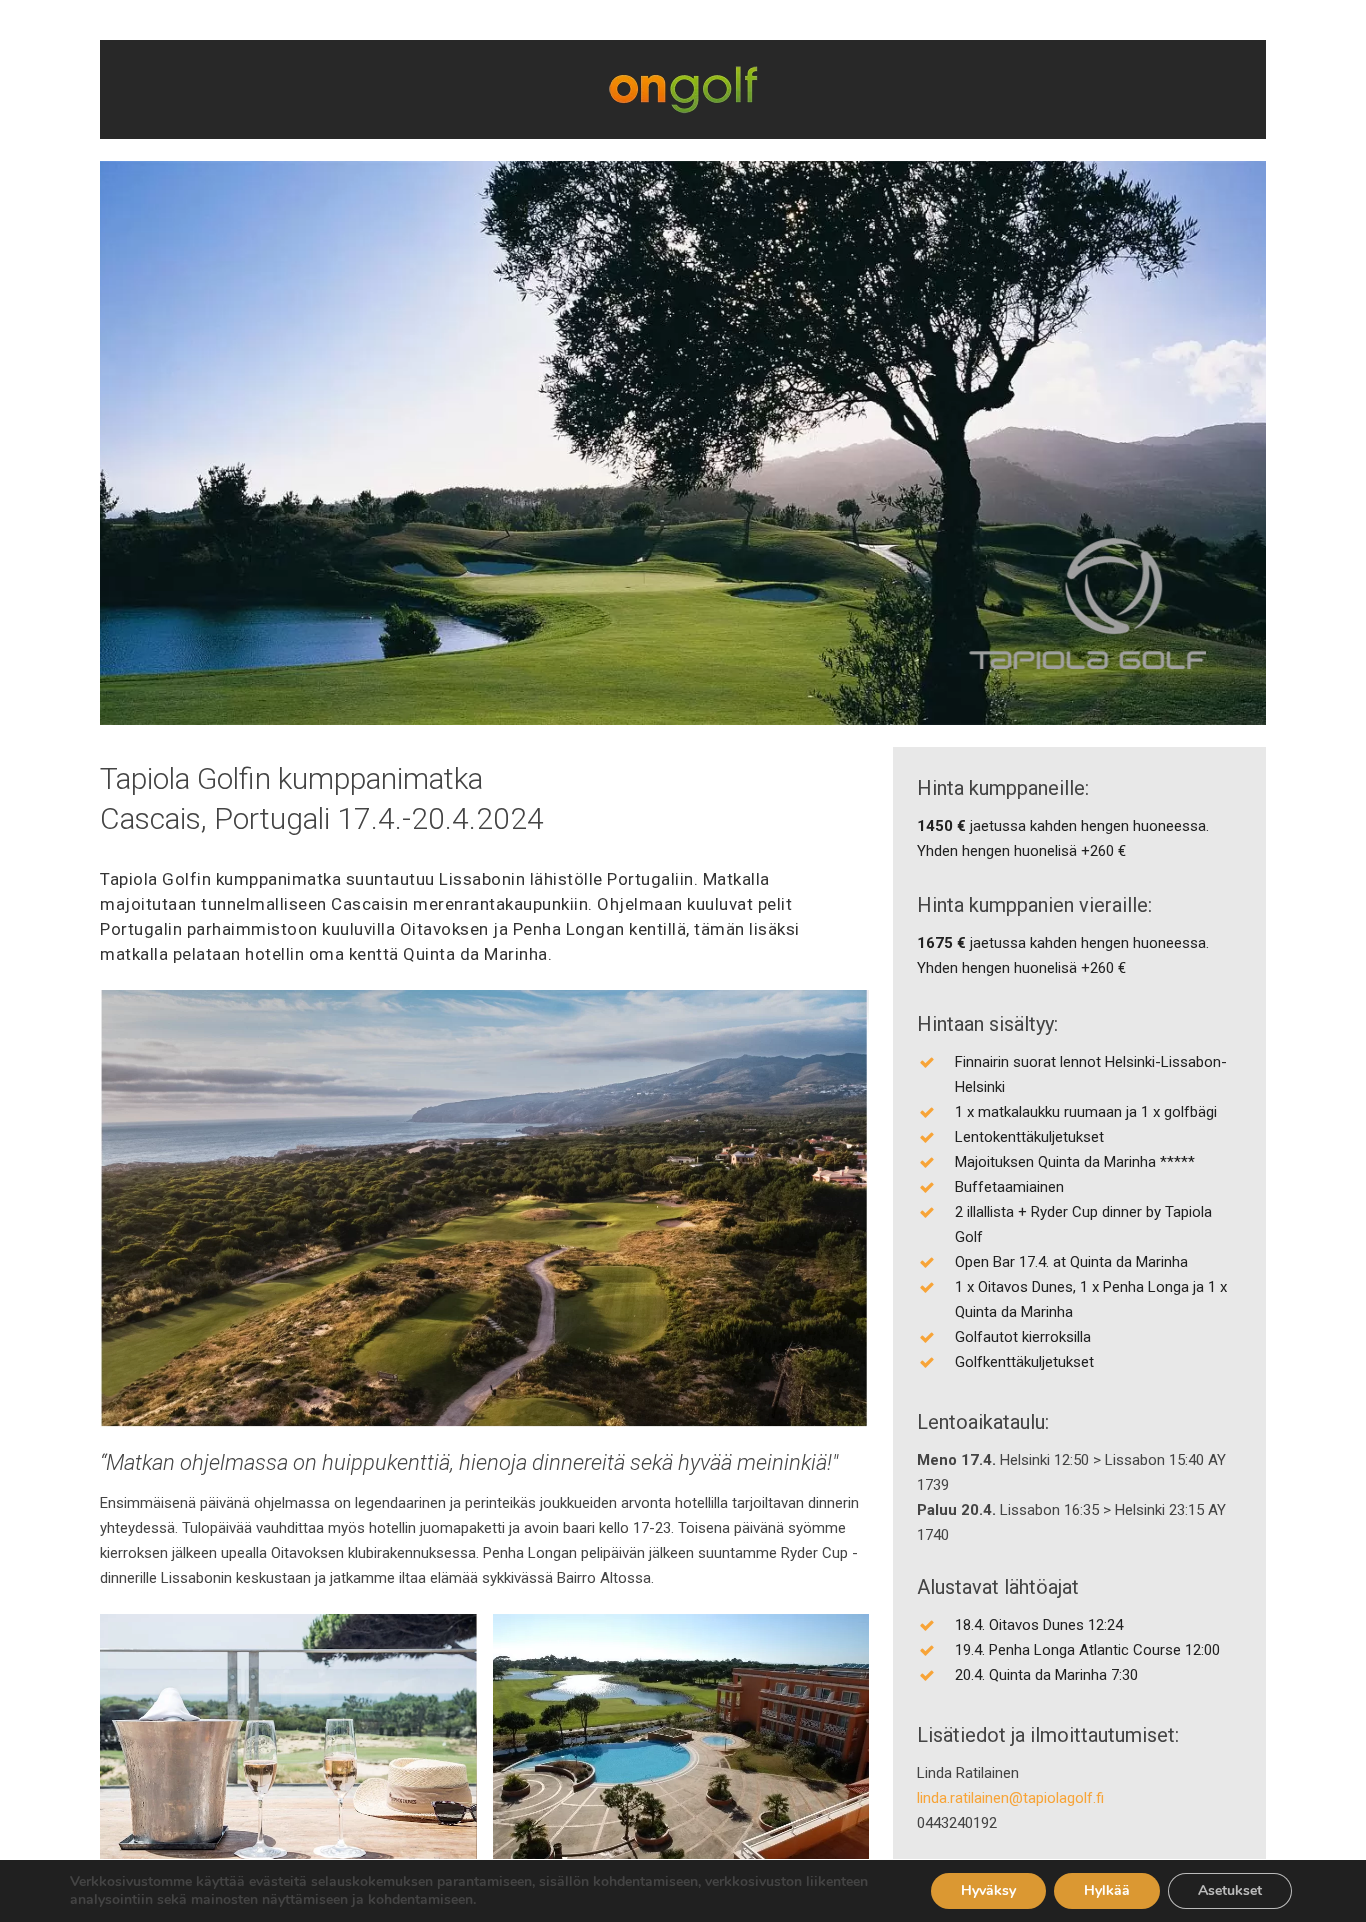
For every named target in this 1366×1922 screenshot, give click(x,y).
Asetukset (1230, 1890)
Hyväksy (988, 1890)
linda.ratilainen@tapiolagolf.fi (1010, 1798)
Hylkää (1107, 1890)
